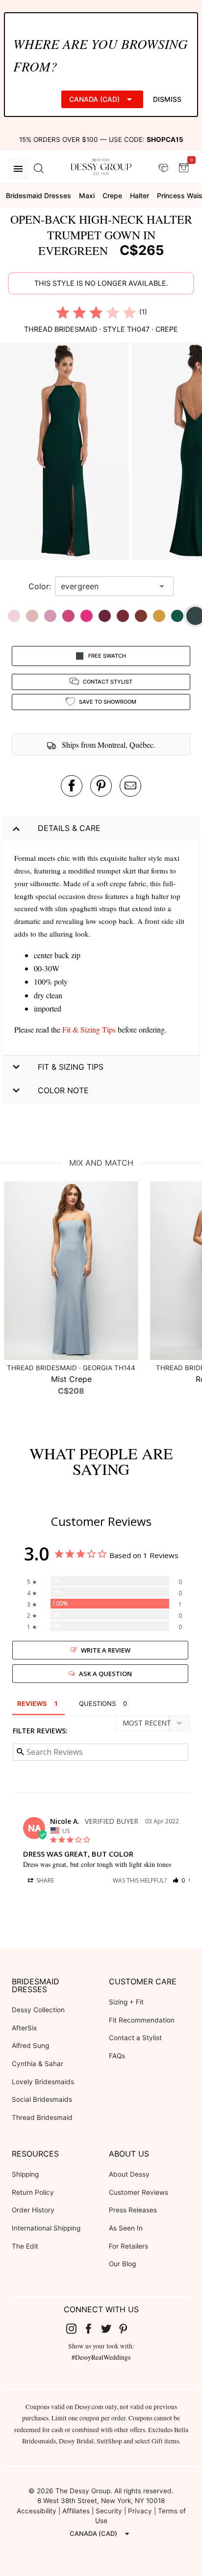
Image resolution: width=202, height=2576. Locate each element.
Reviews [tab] (32, 1703)
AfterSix (24, 2028)
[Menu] (18, 169)
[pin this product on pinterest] (101, 786)
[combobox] (107, 586)
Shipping (25, 2174)
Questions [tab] (97, 1703)
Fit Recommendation (142, 2020)
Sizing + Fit (126, 2002)
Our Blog (122, 2264)
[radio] (63, 312)
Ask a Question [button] (105, 1674)
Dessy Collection (38, 2010)
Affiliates (76, 2511)
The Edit (25, 2246)
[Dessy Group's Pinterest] (127, 2328)
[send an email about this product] (130, 786)
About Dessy (129, 2174)
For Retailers (128, 2246)
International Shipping (46, 2228)
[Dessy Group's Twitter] (110, 2328)
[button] (66, 452)
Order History (33, 2210)
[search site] (39, 169)
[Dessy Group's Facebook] (92, 2328)
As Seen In (126, 2228)
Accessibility (37, 2511)
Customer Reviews (139, 2192)
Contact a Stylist (135, 2038)
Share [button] (44, 1880)
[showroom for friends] (163, 168)
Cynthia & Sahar (38, 2064)
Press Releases (133, 2210)
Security (109, 2511)
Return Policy (33, 2192)
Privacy (140, 2511)
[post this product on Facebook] (72, 786)
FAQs (117, 2056)
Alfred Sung (30, 2046)
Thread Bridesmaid (42, 2117)
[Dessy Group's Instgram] (75, 2328)
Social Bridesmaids (42, 2099)
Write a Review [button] (106, 1650)
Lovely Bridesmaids (43, 2082)
